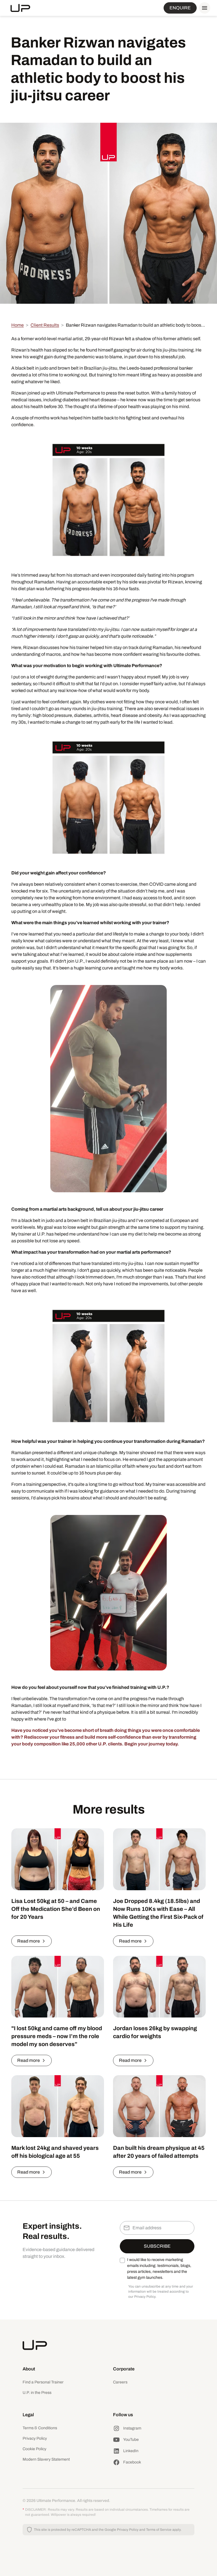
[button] (203, 8)
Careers (120, 2382)
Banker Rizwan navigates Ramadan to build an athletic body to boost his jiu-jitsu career (136, 325)
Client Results (45, 325)
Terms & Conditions (40, 2428)
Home (18, 325)
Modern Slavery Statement (46, 2459)
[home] (20, 8)
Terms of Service (159, 2530)
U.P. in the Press (37, 2393)
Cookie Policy (34, 2449)
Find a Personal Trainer (43, 2382)
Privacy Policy (35, 2438)
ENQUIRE (180, 8)
